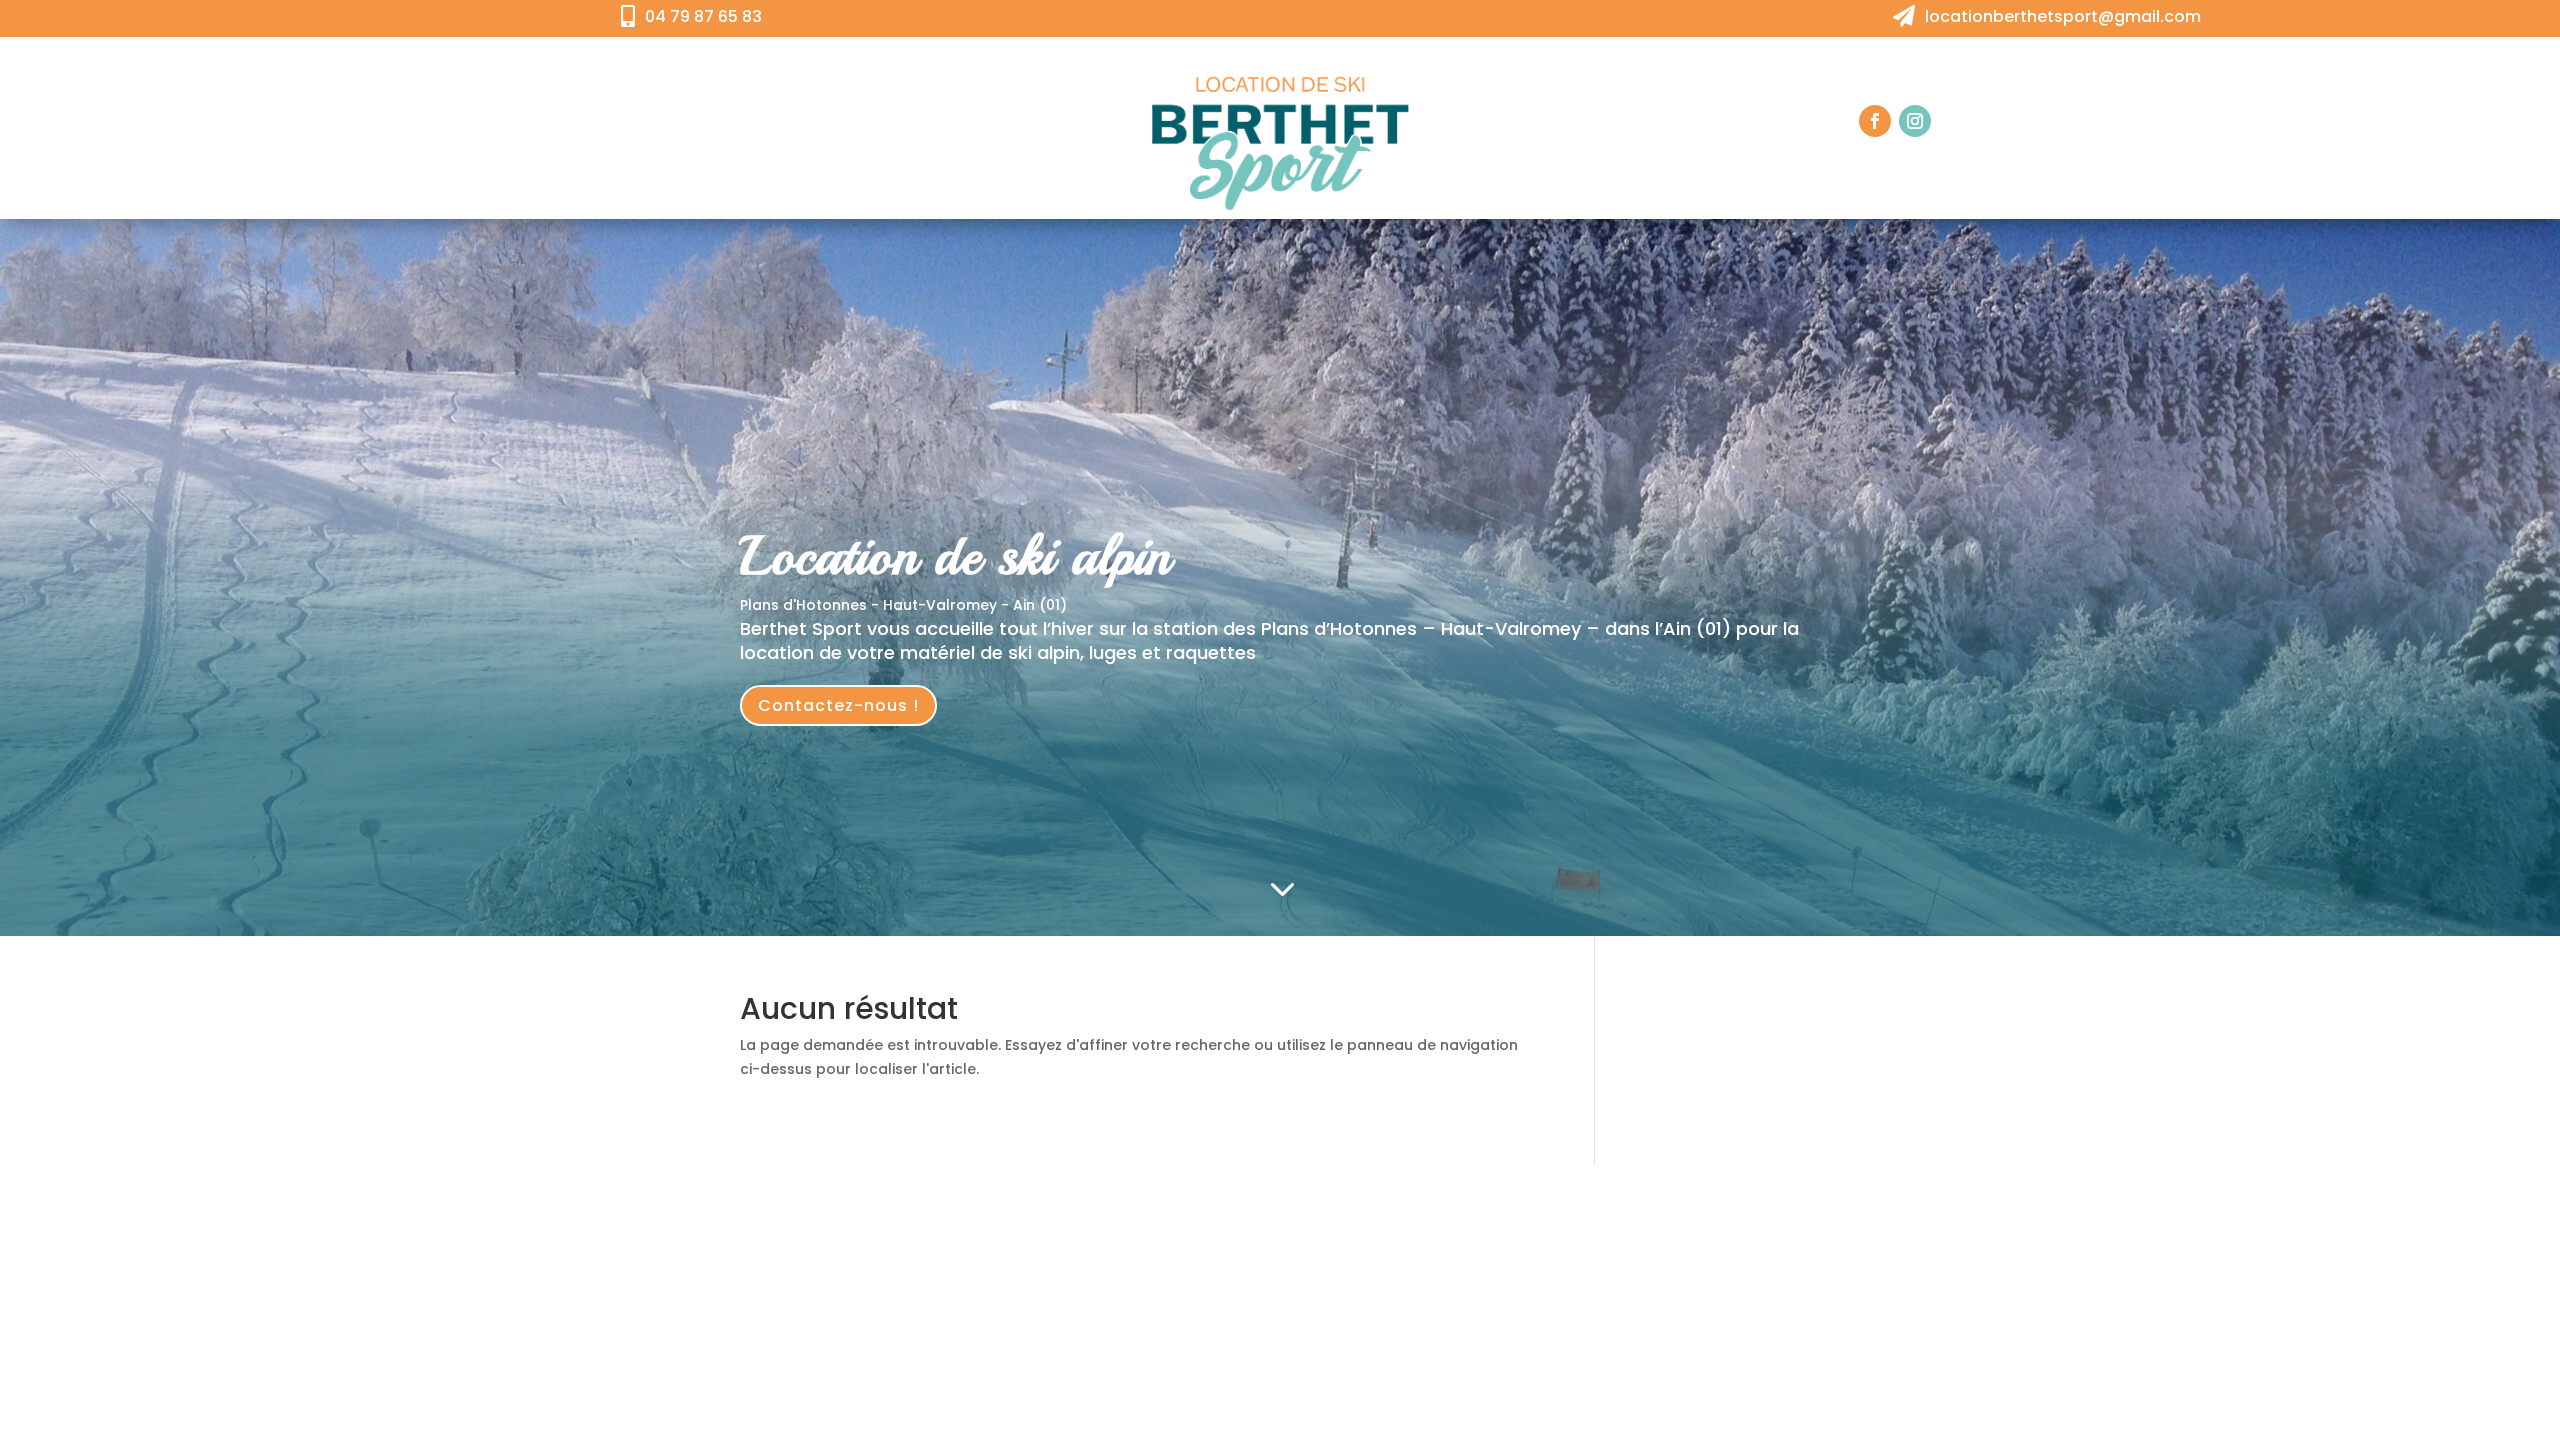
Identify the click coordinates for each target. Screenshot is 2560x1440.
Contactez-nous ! (838, 705)
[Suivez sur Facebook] (1875, 121)
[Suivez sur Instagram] (1915, 121)
